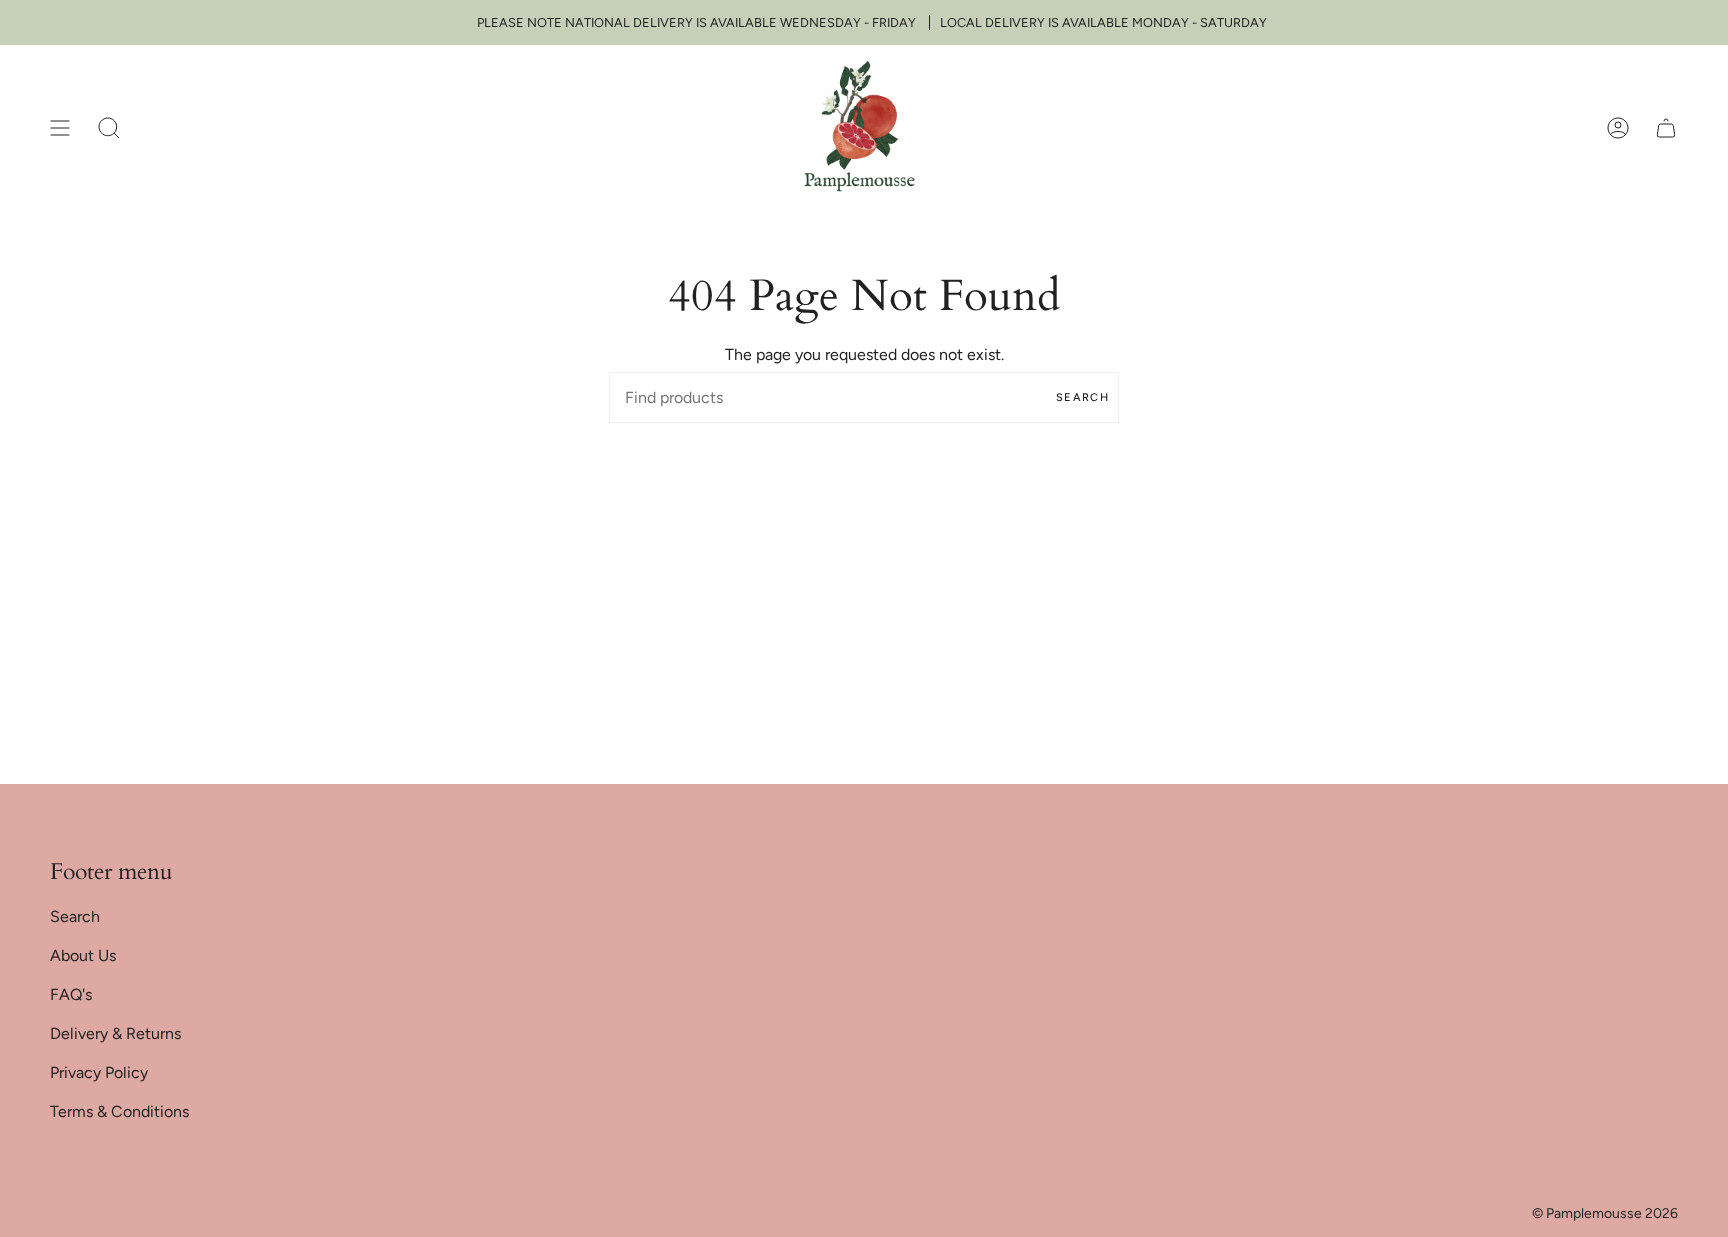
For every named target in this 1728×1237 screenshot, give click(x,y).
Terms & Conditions (119, 1111)
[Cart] (1666, 127)
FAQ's (71, 994)
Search (1082, 397)
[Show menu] (60, 127)
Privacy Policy (99, 1072)
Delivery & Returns (115, 1033)
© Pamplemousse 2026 (1605, 1213)
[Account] (1618, 127)
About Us (83, 955)
